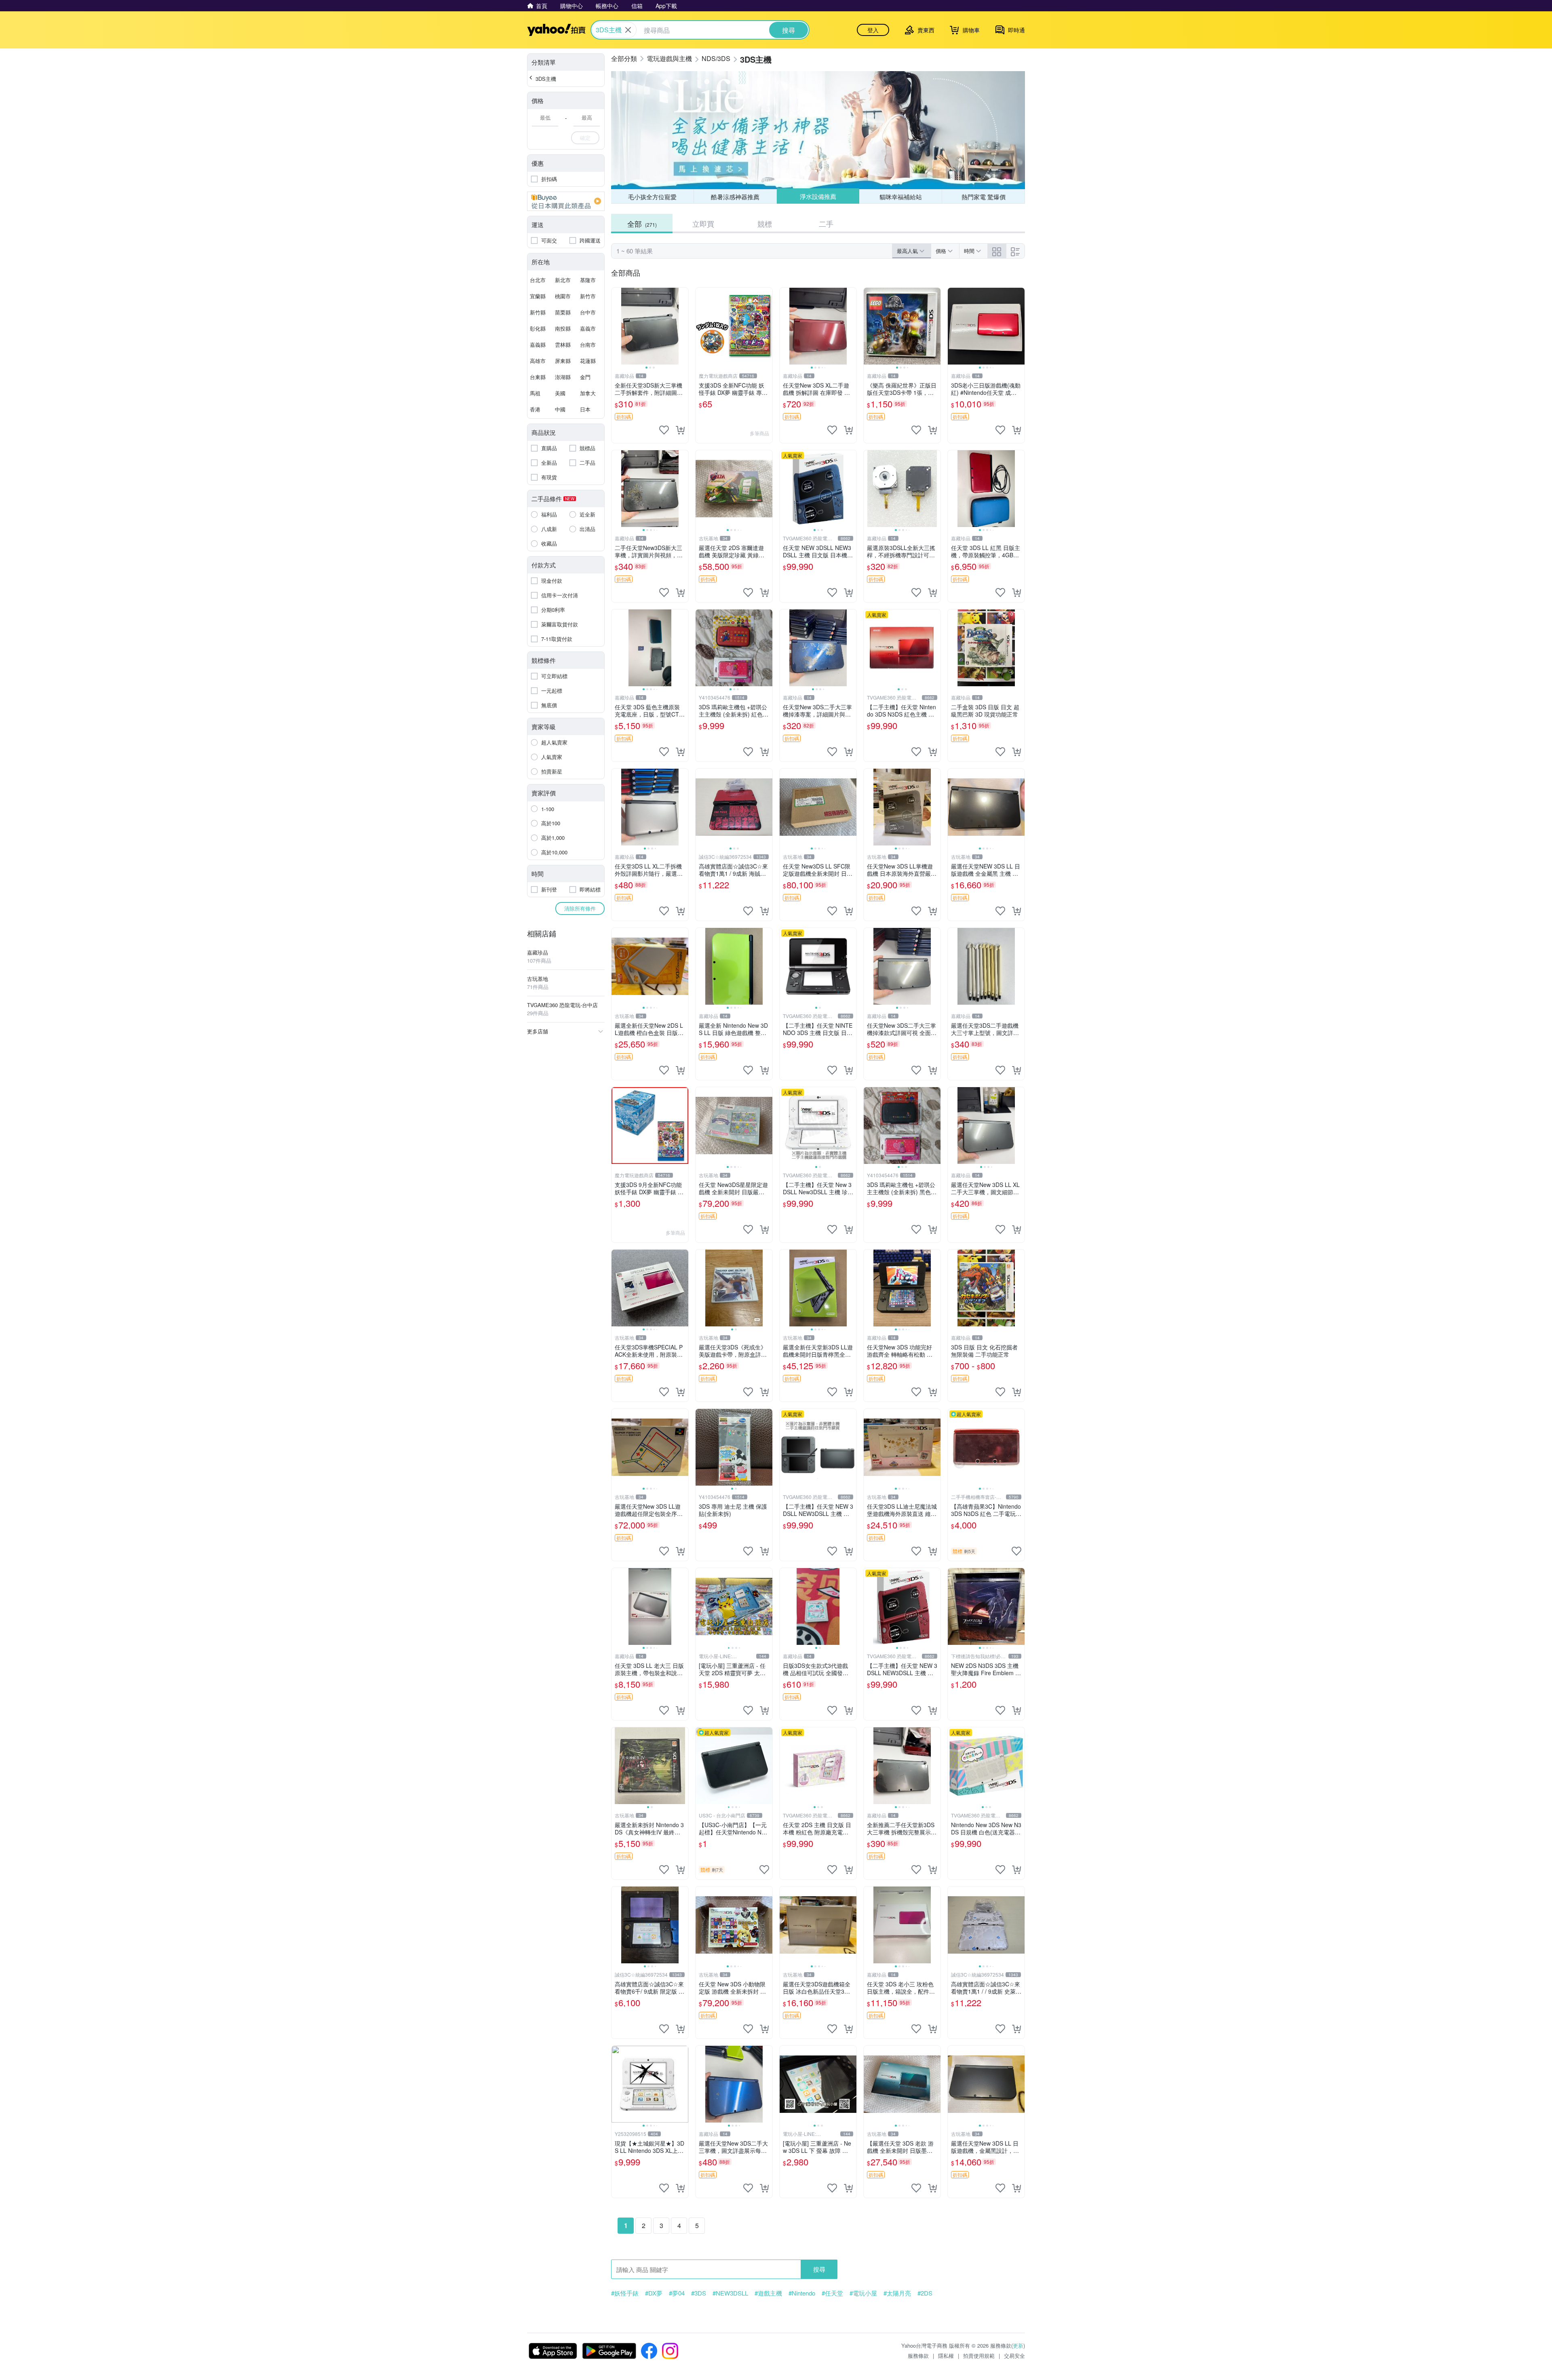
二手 (826, 223)
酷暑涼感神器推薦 (735, 197)
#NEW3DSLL (730, 2293)
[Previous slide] (617, 326)
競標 (765, 223)
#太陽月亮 (897, 2293)
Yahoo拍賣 (556, 30)
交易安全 (1014, 2356)
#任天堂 (832, 2293)
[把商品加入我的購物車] (680, 430)
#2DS (925, 2293)
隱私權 (946, 2356)
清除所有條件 (580, 908)
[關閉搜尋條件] (628, 30)
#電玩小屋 (863, 2293)
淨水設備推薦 (818, 197)
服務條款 (918, 2356)
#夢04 (677, 2293)
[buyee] (566, 201)
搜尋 (819, 2269)
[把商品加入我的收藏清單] (664, 430)
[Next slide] (683, 326)
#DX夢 (654, 2293)
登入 (873, 30)
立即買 (703, 223)
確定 (585, 138)
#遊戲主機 (768, 2293)
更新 (1018, 2345)
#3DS (699, 2293)
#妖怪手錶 (625, 2293)
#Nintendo (802, 2293)
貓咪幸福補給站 (901, 196)
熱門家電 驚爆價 (984, 197)
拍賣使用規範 (979, 2356)
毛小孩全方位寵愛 (652, 197)
